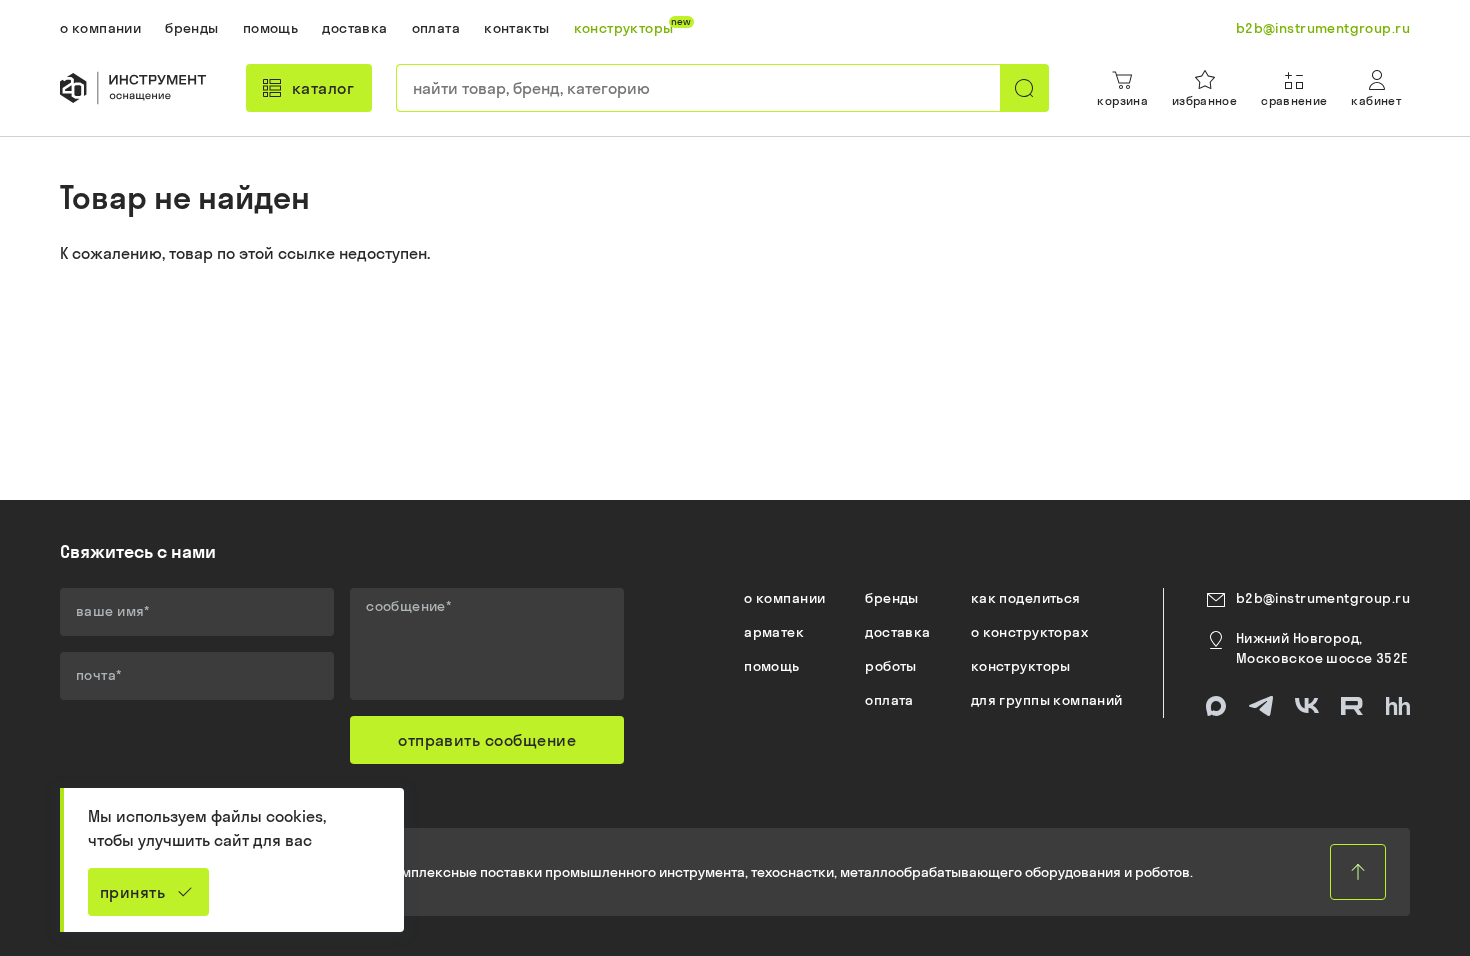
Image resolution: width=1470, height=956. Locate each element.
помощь (772, 666)
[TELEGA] (1261, 706)
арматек (774, 632)
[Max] (1216, 706)
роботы (891, 666)
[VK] (1307, 706)
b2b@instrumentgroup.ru (1323, 598)
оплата (889, 700)
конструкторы (1021, 666)
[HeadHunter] (1398, 706)
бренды (892, 598)
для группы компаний (1047, 700)
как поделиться (1026, 598)
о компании (784, 598)
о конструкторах (1029, 632)
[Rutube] (1352, 706)
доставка (897, 632)
